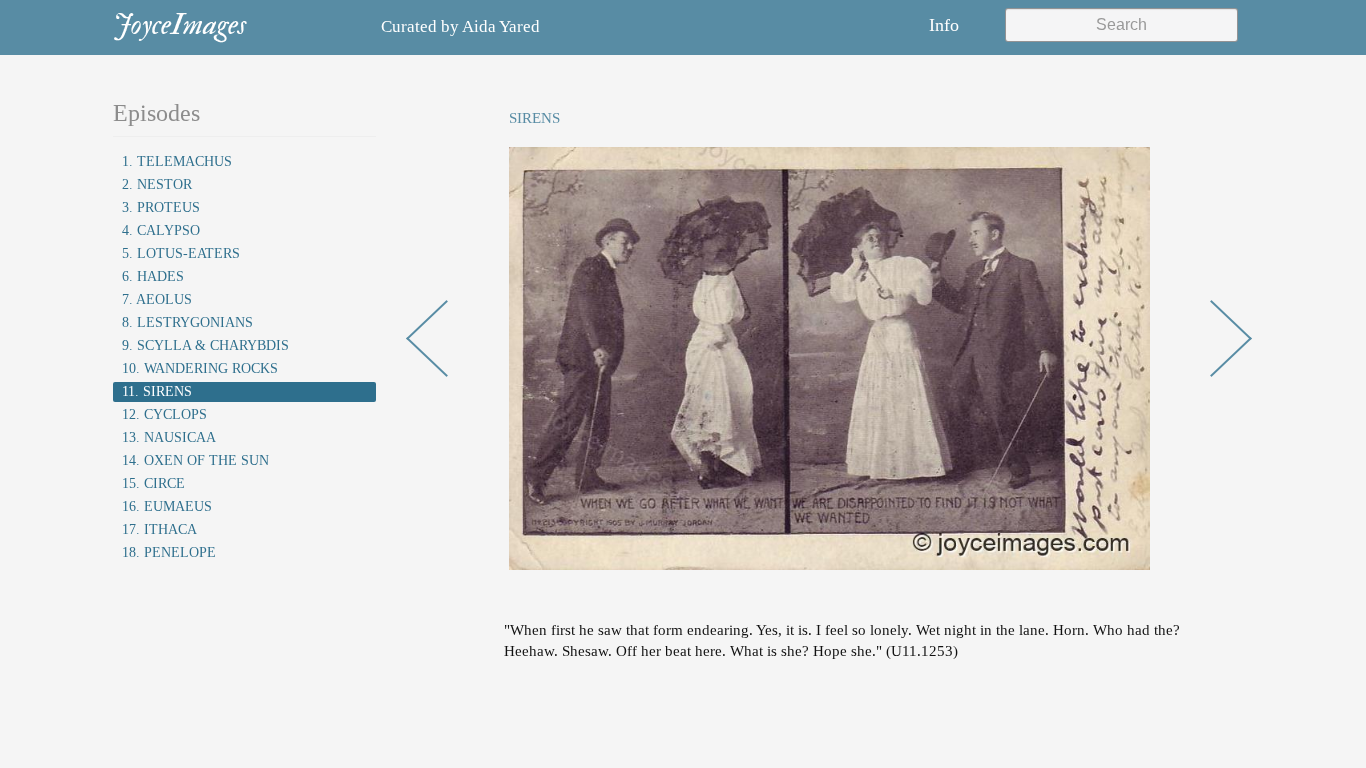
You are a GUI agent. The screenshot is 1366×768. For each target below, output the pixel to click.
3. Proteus (161, 207)
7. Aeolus (157, 299)
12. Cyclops (164, 414)
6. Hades (153, 276)
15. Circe (153, 483)
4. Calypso (161, 230)
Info (944, 25)
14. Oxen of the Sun (195, 460)
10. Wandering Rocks (200, 368)
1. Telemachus (177, 161)
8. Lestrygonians (187, 322)
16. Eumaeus (167, 506)
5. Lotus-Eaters (181, 253)
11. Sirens (157, 391)
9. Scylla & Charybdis (205, 345)
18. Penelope (169, 552)
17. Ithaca (159, 529)
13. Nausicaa (169, 437)
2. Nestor (157, 184)
